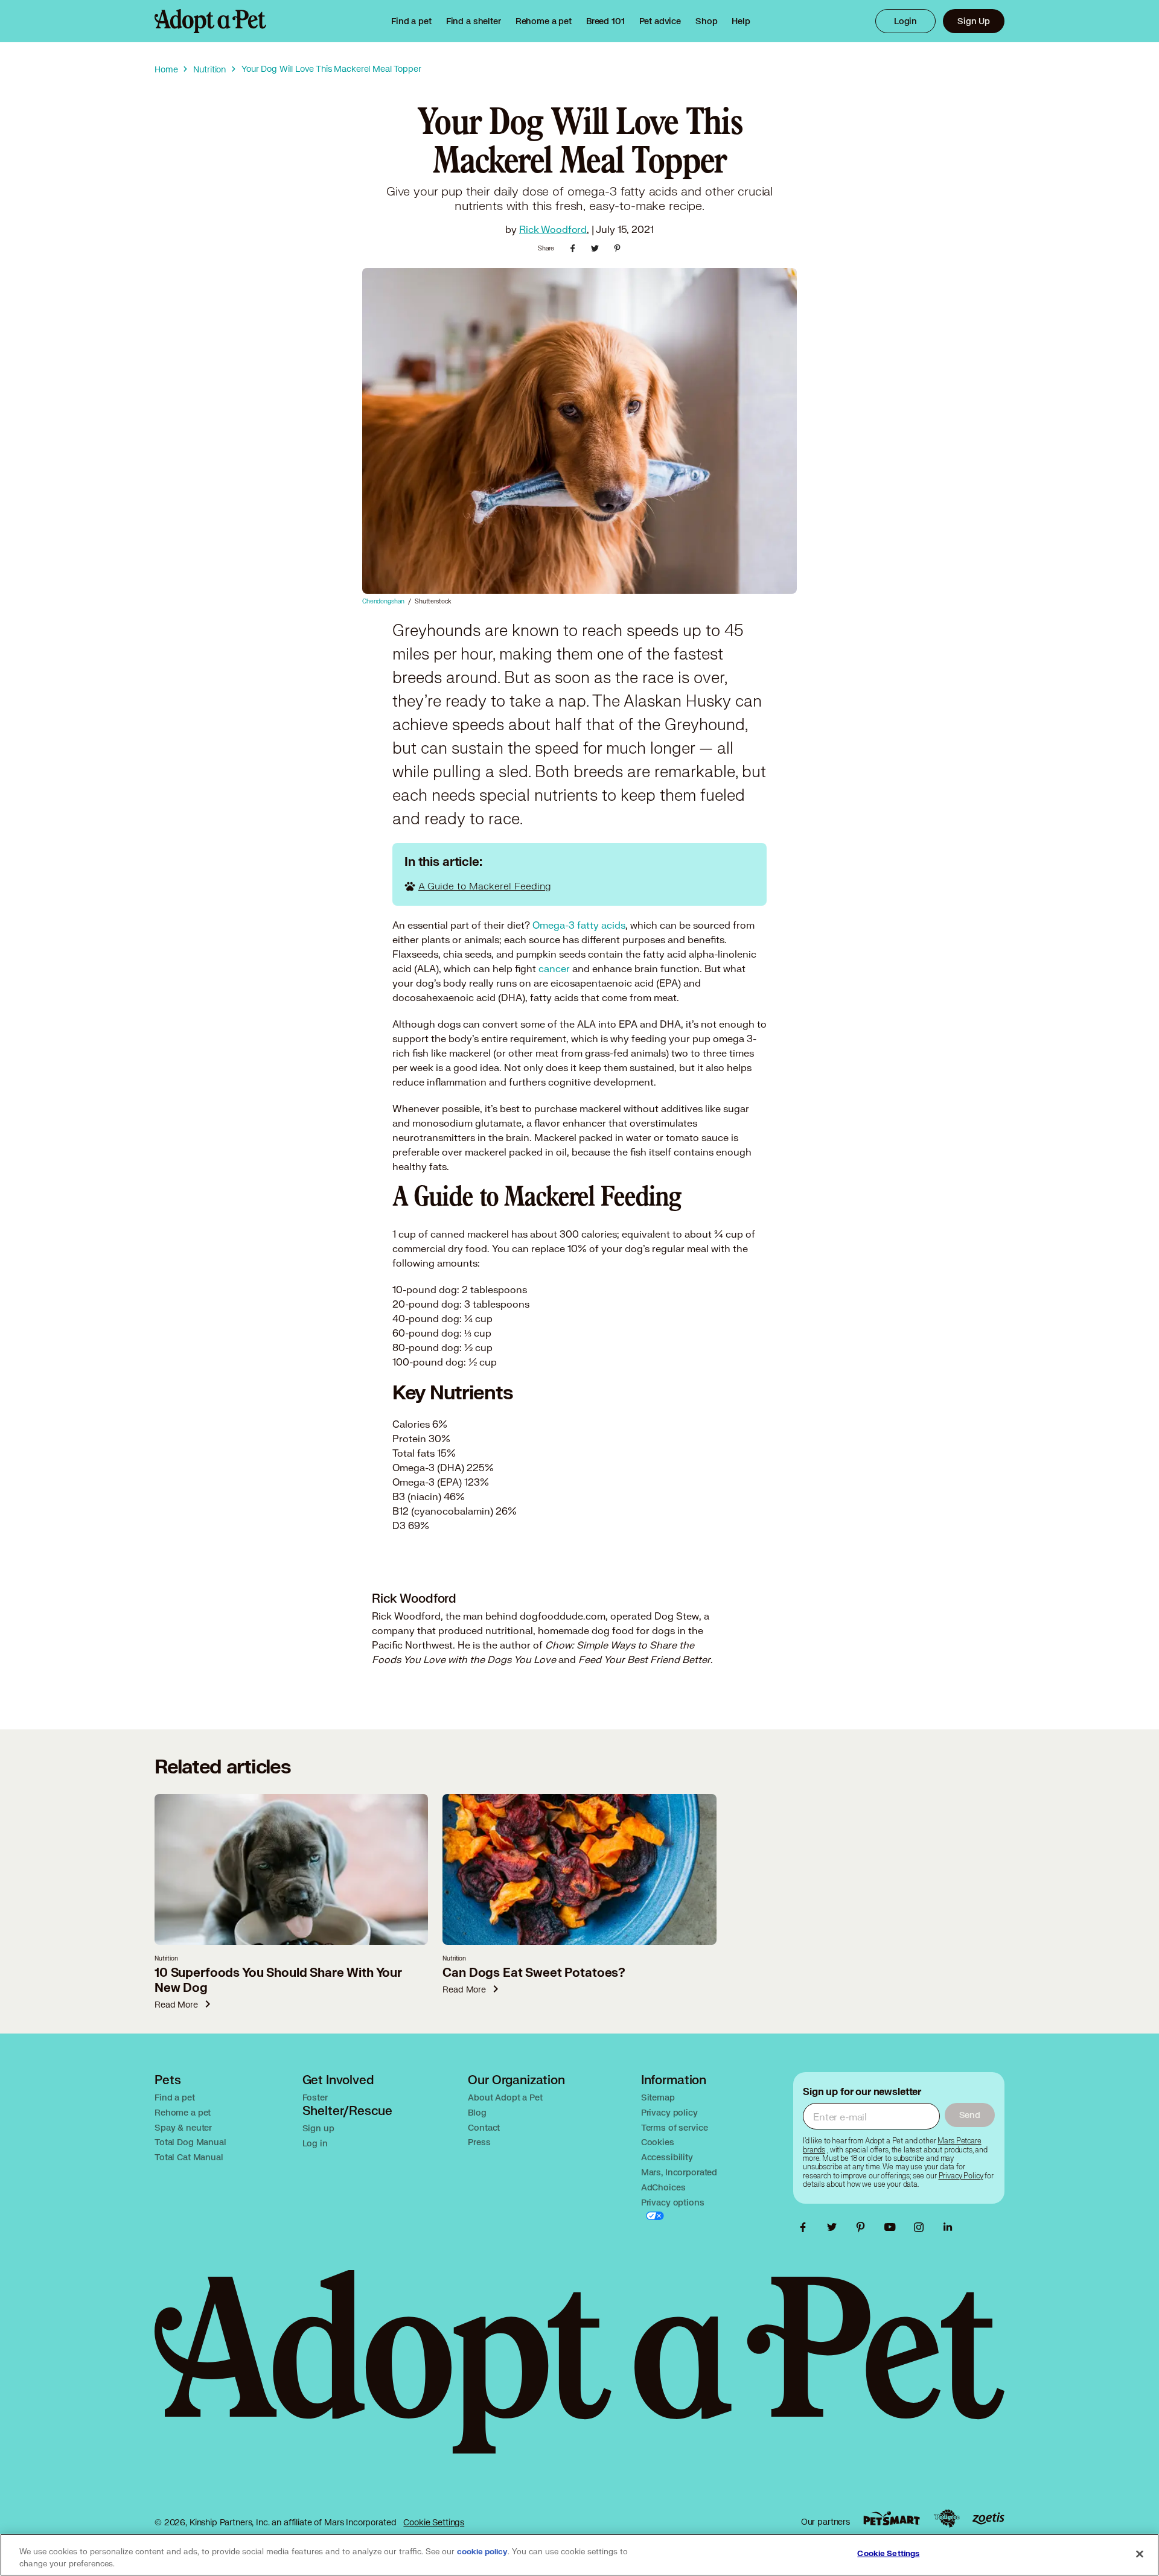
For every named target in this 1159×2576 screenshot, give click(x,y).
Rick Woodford (553, 229)
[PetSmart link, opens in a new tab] (892, 2518)
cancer (554, 968)
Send (970, 2115)
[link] (544, 21)
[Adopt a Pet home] (210, 21)
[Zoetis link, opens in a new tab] (988, 2518)
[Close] (1140, 2554)
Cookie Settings (434, 2522)
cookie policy (482, 2552)
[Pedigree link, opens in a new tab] (947, 2519)
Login (905, 21)
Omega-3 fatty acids (579, 925)
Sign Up (974, 21)
